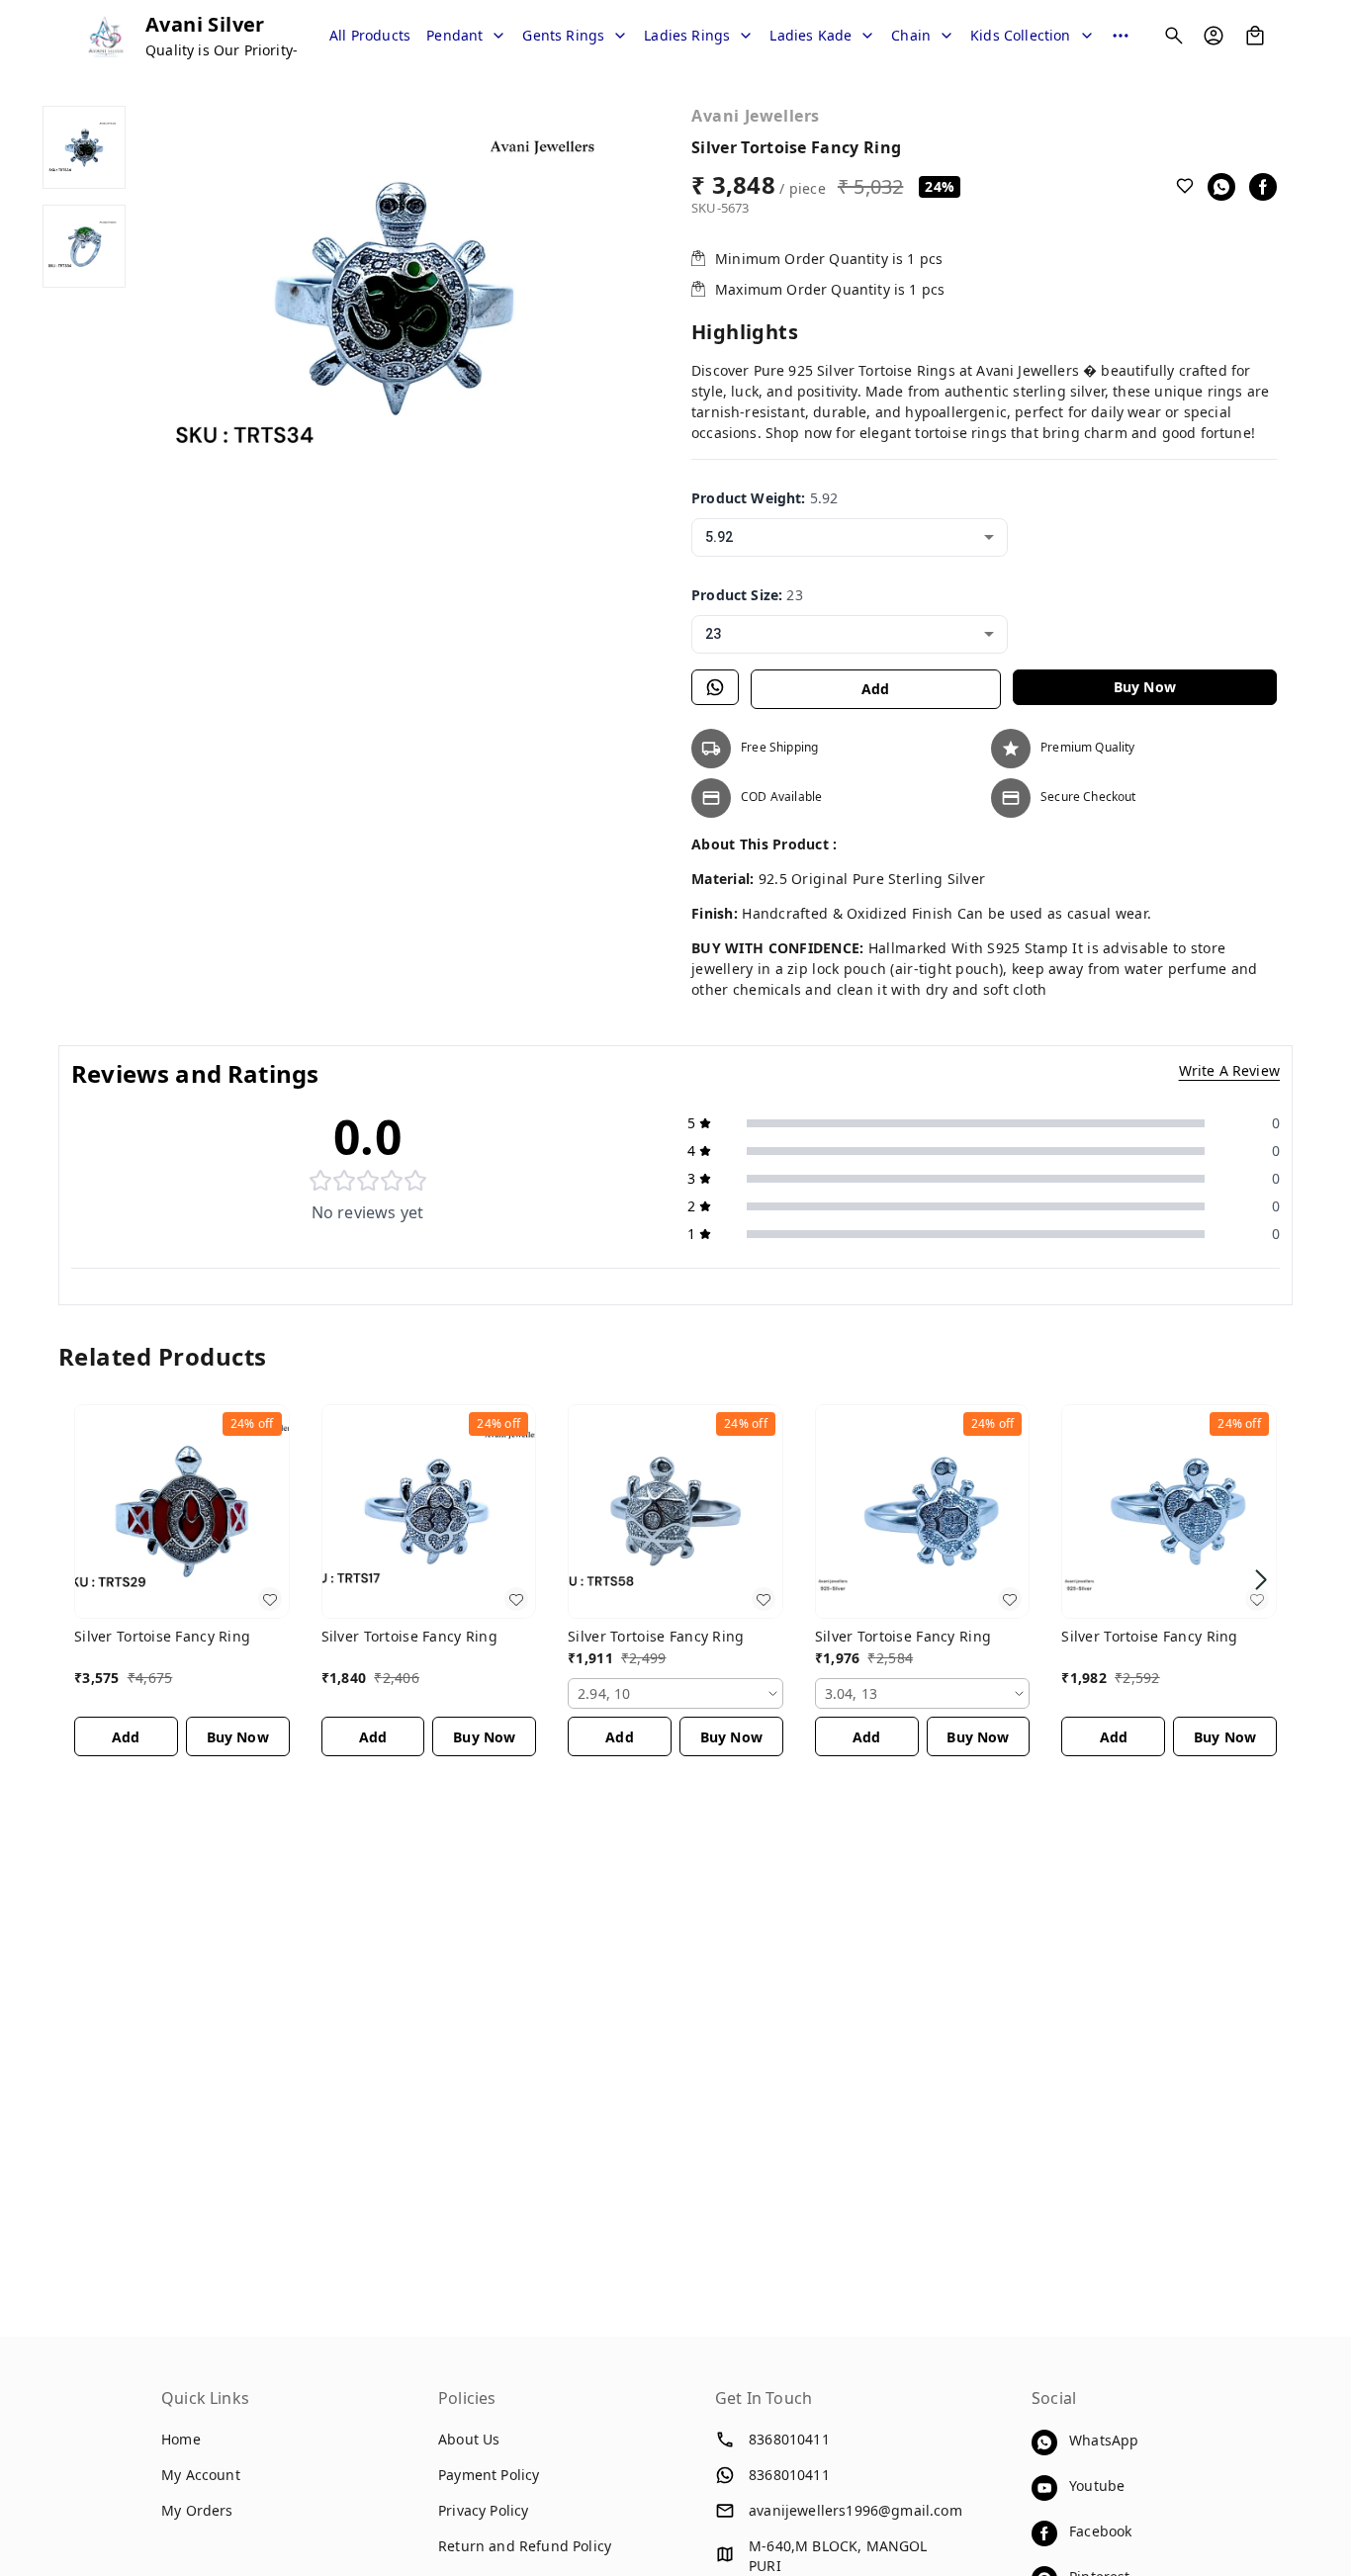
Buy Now (1145, 687)
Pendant (454, 35)
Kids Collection (1021, 35)
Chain (911, 35)
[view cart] (1255, 36)
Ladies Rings (687, 35)
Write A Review (1229, 1070)
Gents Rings (563, 35)
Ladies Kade (811, 35)
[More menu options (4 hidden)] (1121, 36)
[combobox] (850, 537)
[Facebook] (1263, 187)
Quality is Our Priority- (222, 50)
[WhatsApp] (1221, 187)
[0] (1255, 36)
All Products (370, 35)
